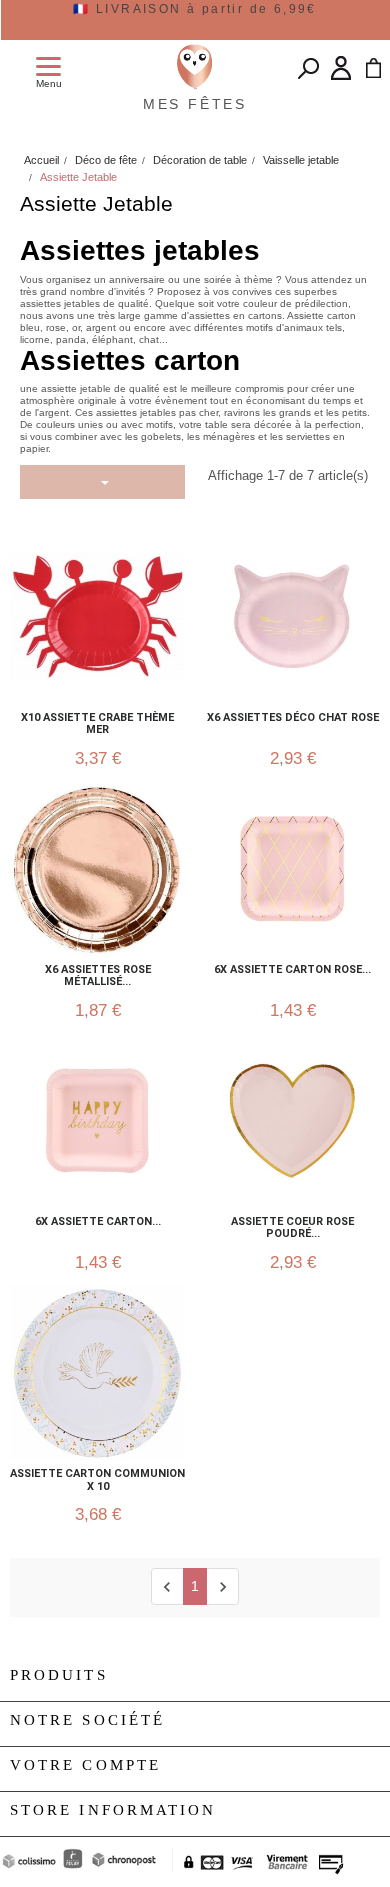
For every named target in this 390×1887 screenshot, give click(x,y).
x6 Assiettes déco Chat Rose (293, 718)
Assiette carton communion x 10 (97, 1480)
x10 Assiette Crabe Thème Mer (97, 724)
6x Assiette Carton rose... (292, 970)
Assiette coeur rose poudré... (292, 1228)
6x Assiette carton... (98, 1222)
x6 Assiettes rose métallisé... (98, 976)
